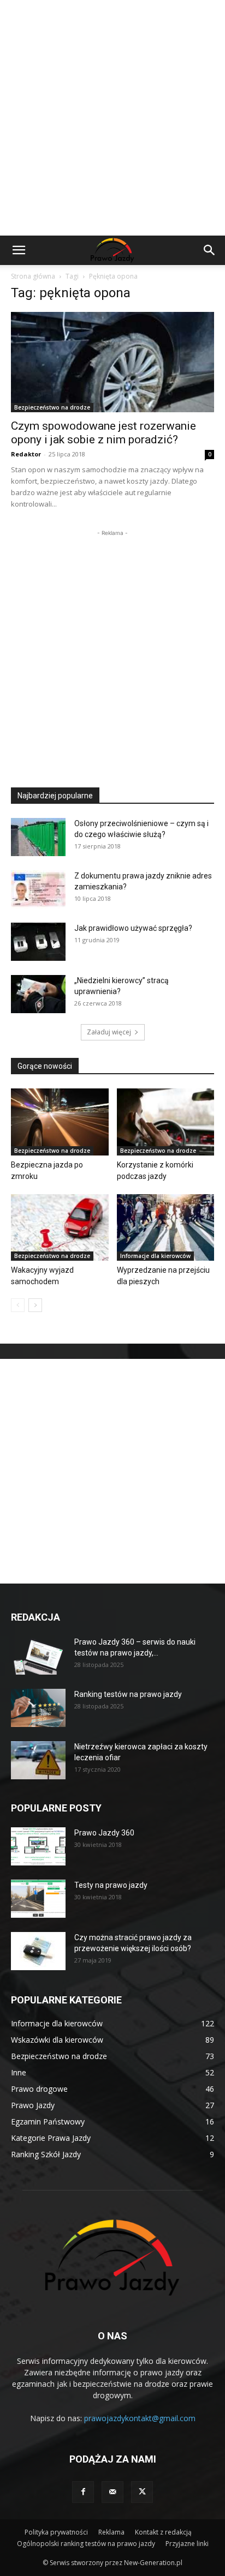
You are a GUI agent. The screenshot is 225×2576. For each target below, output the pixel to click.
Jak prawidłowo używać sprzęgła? (133, 928)
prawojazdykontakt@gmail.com (140, 2418)
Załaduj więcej (109, 1032)
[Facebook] (83, 2492)
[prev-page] (18, 1305)
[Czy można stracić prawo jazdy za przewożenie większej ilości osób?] (38, 1951)
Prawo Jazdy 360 (104, 1833)
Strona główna (33, 276)
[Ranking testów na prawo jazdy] (38, 1708)
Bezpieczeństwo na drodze (52, 407)
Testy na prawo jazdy (111, 1885)
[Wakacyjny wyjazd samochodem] (60, 1228)
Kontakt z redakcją (163, 2532)
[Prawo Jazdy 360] (38, 1846)
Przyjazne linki (187, 2544)
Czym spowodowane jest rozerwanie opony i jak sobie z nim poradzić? (103, 433)
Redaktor (26, 454)
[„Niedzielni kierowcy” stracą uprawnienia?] (38, 994)
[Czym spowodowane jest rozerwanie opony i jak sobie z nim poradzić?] (112, 362)
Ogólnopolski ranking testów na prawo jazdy (86, 2544)
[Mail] (112, 2492)
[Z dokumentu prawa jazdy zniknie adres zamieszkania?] (38, 889)
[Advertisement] (112, 118)
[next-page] (35, 1305)
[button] (19, 250)
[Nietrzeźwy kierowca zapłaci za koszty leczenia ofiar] (38, 1760)
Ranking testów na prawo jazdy (128, 1694)
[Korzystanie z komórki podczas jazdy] (166, 1122)
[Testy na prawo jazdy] (38, 1899)
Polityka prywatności (56, 2532)
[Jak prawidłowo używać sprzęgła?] (38, 942)
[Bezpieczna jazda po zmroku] (60, 1122)
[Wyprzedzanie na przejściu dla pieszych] (166, 1228)
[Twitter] (142, 2492)
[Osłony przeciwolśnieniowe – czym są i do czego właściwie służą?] (38, 837)
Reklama (111, 2532)
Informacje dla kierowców (155, 1256)
